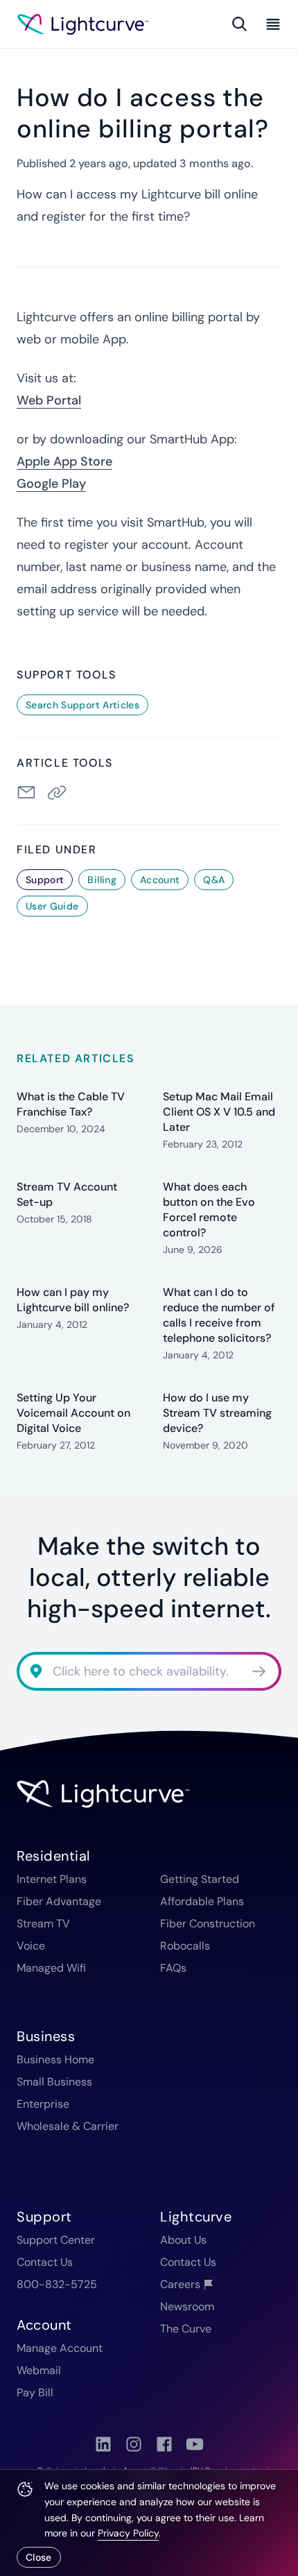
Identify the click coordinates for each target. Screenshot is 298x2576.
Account (160, 880)
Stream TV (43, 1924)
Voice (31, 1946)
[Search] (240, 24)
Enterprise (43, 2104)
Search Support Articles (82, 705)
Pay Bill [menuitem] (35, 2392)
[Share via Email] (26, 792)
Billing (102, 880)
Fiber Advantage (59, 1901)
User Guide (52, 906)
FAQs (173, 1968)
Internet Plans (52, 1879)
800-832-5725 (57, 2284)
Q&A (214, 880)
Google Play (51, 484)
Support (45, 880)
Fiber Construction (208, 1924)
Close (39, 2557)
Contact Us (45, 2262)
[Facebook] (164, 2444)
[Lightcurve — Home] (83, 24)
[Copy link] (60, 792)
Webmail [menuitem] (39, 2370)
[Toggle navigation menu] (270, 24)
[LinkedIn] (103, 2444)
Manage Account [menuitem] (60, 2348)
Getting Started (200, 1879)
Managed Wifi (51, 1968)
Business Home (55, 2059)
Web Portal (49, 400)
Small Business (54, 2082)
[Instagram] (134, 2444)
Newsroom (187, 2306)
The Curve (186, 2329)
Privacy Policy (128, 2533)
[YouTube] (195, 2444)
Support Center (56, 2240)
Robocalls (185, 1946)
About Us (183, 2240)
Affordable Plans (202, 1901)
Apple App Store (64, 461)
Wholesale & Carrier (68, 2126)
